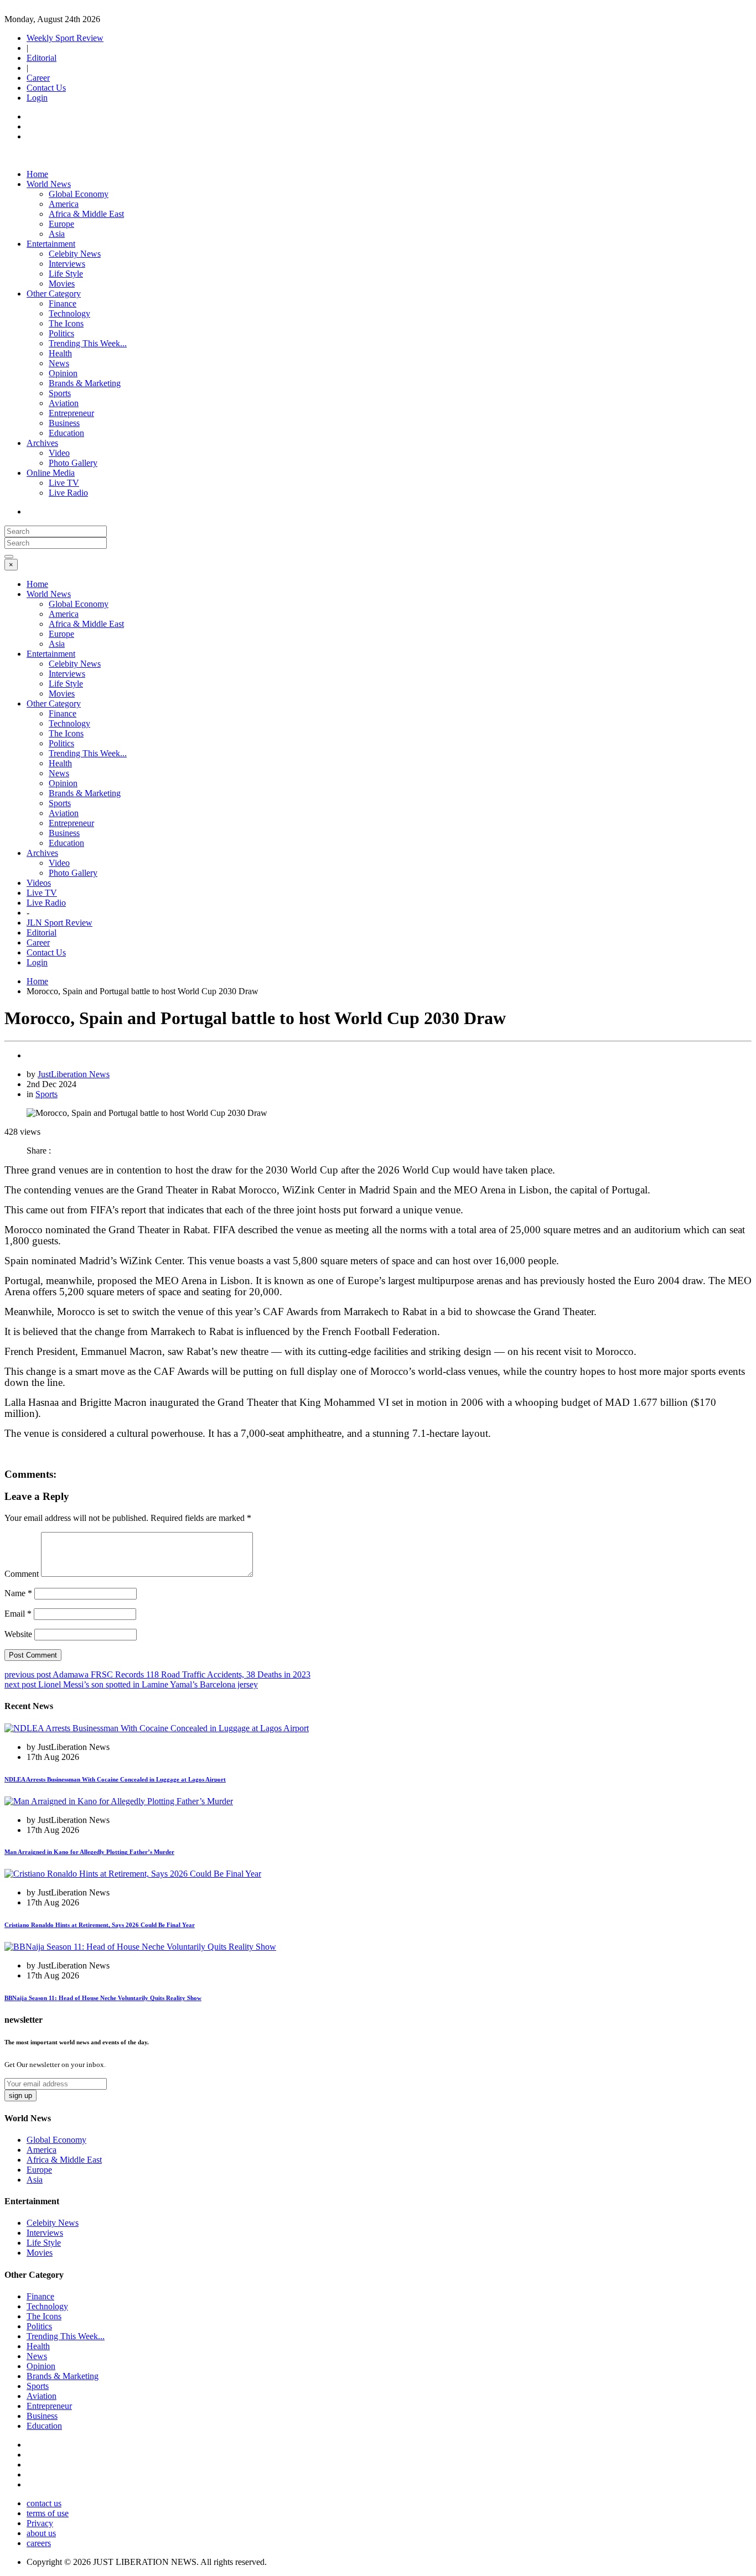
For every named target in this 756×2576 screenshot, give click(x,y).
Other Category (54, 294)
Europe (61, 224)
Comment (22, 1574)
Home (37, 174)
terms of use (48, 2513)
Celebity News (75, 254)
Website (18, 1634)
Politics (61, 333)
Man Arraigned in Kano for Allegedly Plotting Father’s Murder (89, 1852)
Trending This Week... (88, 343)
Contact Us (46, 88)
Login (37, 98)
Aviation (64, 403)
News (59, 363)
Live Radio (68, 493)
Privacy (40, 2523)
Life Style (66, 274)
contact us (44, 2503)
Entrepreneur (71, 413)
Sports (60, 393)
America (64, 204)
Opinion (63, 373)
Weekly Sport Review (65, 38)
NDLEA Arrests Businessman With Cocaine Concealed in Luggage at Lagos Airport (115, 1779)
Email (18, 1614)
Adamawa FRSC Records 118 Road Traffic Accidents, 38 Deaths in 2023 (157, 1674)
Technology (69, 313)
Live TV (64, 483)
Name (18, 1593)
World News (49, 184)
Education (66, 433)
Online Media (51, 473)
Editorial (42, 58)
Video (59, 453)
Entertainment (51, 244)
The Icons (66, 323)
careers (39, 2543)
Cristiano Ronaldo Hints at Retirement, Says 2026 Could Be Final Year (100, 1925)
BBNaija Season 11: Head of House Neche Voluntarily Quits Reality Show (103, 1998)
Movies (62, 284)
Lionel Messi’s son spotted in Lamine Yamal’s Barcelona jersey (131, 1684)
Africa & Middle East (86, 214)
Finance (63, 303)
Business (64, 423)
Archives (42, 443)
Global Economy (79, 194)
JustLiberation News (74, 1074)
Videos (39, 883)
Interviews (67, 264)
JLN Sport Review (59, 923)
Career (38, 78)
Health (60, 353)
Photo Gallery (73, 463)
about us (41, 2533)
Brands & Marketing (85, 383)
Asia (57, 234)
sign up (20, 2095)
